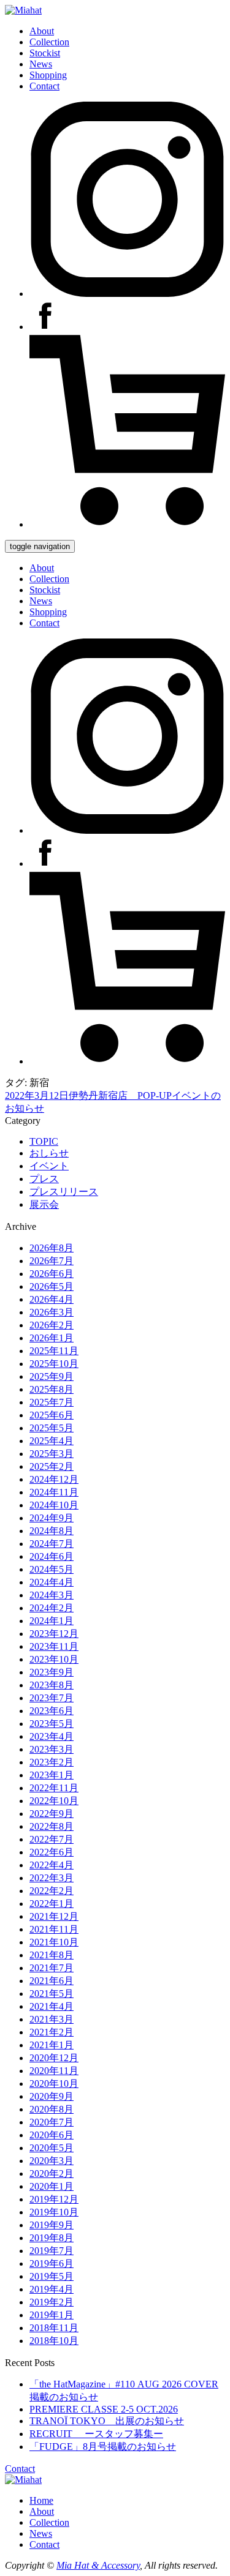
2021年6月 (52, 1981)
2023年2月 (52, 1762)
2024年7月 (52, 1544)
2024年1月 (52, 1621)
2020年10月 (54, 2084)
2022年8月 (52, 1826)
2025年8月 (52, 1389)
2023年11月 (54, 1646)
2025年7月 (52, 1402)
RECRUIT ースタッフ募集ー (96, 2434)
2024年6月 (52, 1556)
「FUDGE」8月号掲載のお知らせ (103, 2447)
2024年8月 (52, 1531)
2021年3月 (52, 2019)
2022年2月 (52, 1891)
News (41, 64)
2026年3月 (52, 1312)
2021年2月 (52, 2032)
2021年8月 (52, 1955)
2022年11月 (54, 1788)
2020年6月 (52, 2135)
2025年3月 (52, 1454)
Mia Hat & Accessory (98, 2565)
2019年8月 (52, 2238)
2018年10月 (54, 2341)
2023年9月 (52, 1672)
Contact (44, 86)
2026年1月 (52, 1338)
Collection (49, 42)
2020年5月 (52, 2148)
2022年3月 (52, 1878)
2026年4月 (52, 1299)
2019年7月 (52, 2251)
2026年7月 (52, 1261)
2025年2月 (52, 1466)
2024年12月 (54, 1479)
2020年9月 (52, 2096)
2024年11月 (54, 1492)
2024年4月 (52, 1582)
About (42, 31)
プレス (44, 1179)
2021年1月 (52, 2045)
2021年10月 (54, 1942)
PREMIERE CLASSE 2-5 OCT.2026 (104, 2409)
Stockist (45, 53)
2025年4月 (52, 1441)
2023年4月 (52, 1736)
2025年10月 (54, 1364)
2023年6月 (52, 1711)
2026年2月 (52, 1325)
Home (41, 2500)
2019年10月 (54, 2212)
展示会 (44, 1204)
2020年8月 (52, 2109)
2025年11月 (54, 1351)
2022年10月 (54, 1801)
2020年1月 (52, 2186)
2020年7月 (52, 2122)
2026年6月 (52, 1274)
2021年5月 (52, 1994)
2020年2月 (52, 2173)
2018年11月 (54, 2328)
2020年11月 (54, 2071)
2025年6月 (52, 1415)
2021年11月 (54, 1929)
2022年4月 (52, 1865)
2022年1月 (52, 1904)
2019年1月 (52, 2315)
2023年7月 (52, 1698)
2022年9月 (52, 1814)
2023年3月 (52, 1749)
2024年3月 (52, 1595)
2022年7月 (52, 1839)
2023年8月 (52, 1685)
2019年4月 (52, 2289)
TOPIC (44, 1141)
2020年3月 (52, 2161)
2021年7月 (52, 1968)
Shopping (48, 75)
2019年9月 (52, 2225)
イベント (49, 1166)
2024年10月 (54, 1505)
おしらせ (49, 1153)
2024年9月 (52, 1518)
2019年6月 (52, 2263)
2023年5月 (52, 1724)
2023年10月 (54, 1659)
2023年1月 (52, 1775)
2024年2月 (52, 1608)
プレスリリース (64, 1192)
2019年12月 (54, 2199)
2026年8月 (52, 1248)
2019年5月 (52, 2276)
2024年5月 (52, 1569)
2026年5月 (52, 1286)
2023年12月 (54, 1634)
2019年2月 (52, 2302)
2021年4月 (52, 2006)
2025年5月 (52, 1428)
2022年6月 (52, 1852)
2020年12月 (54, 2058)
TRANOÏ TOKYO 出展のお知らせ (107, 2421)
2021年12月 (54, 1916)
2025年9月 (52, 1376)
